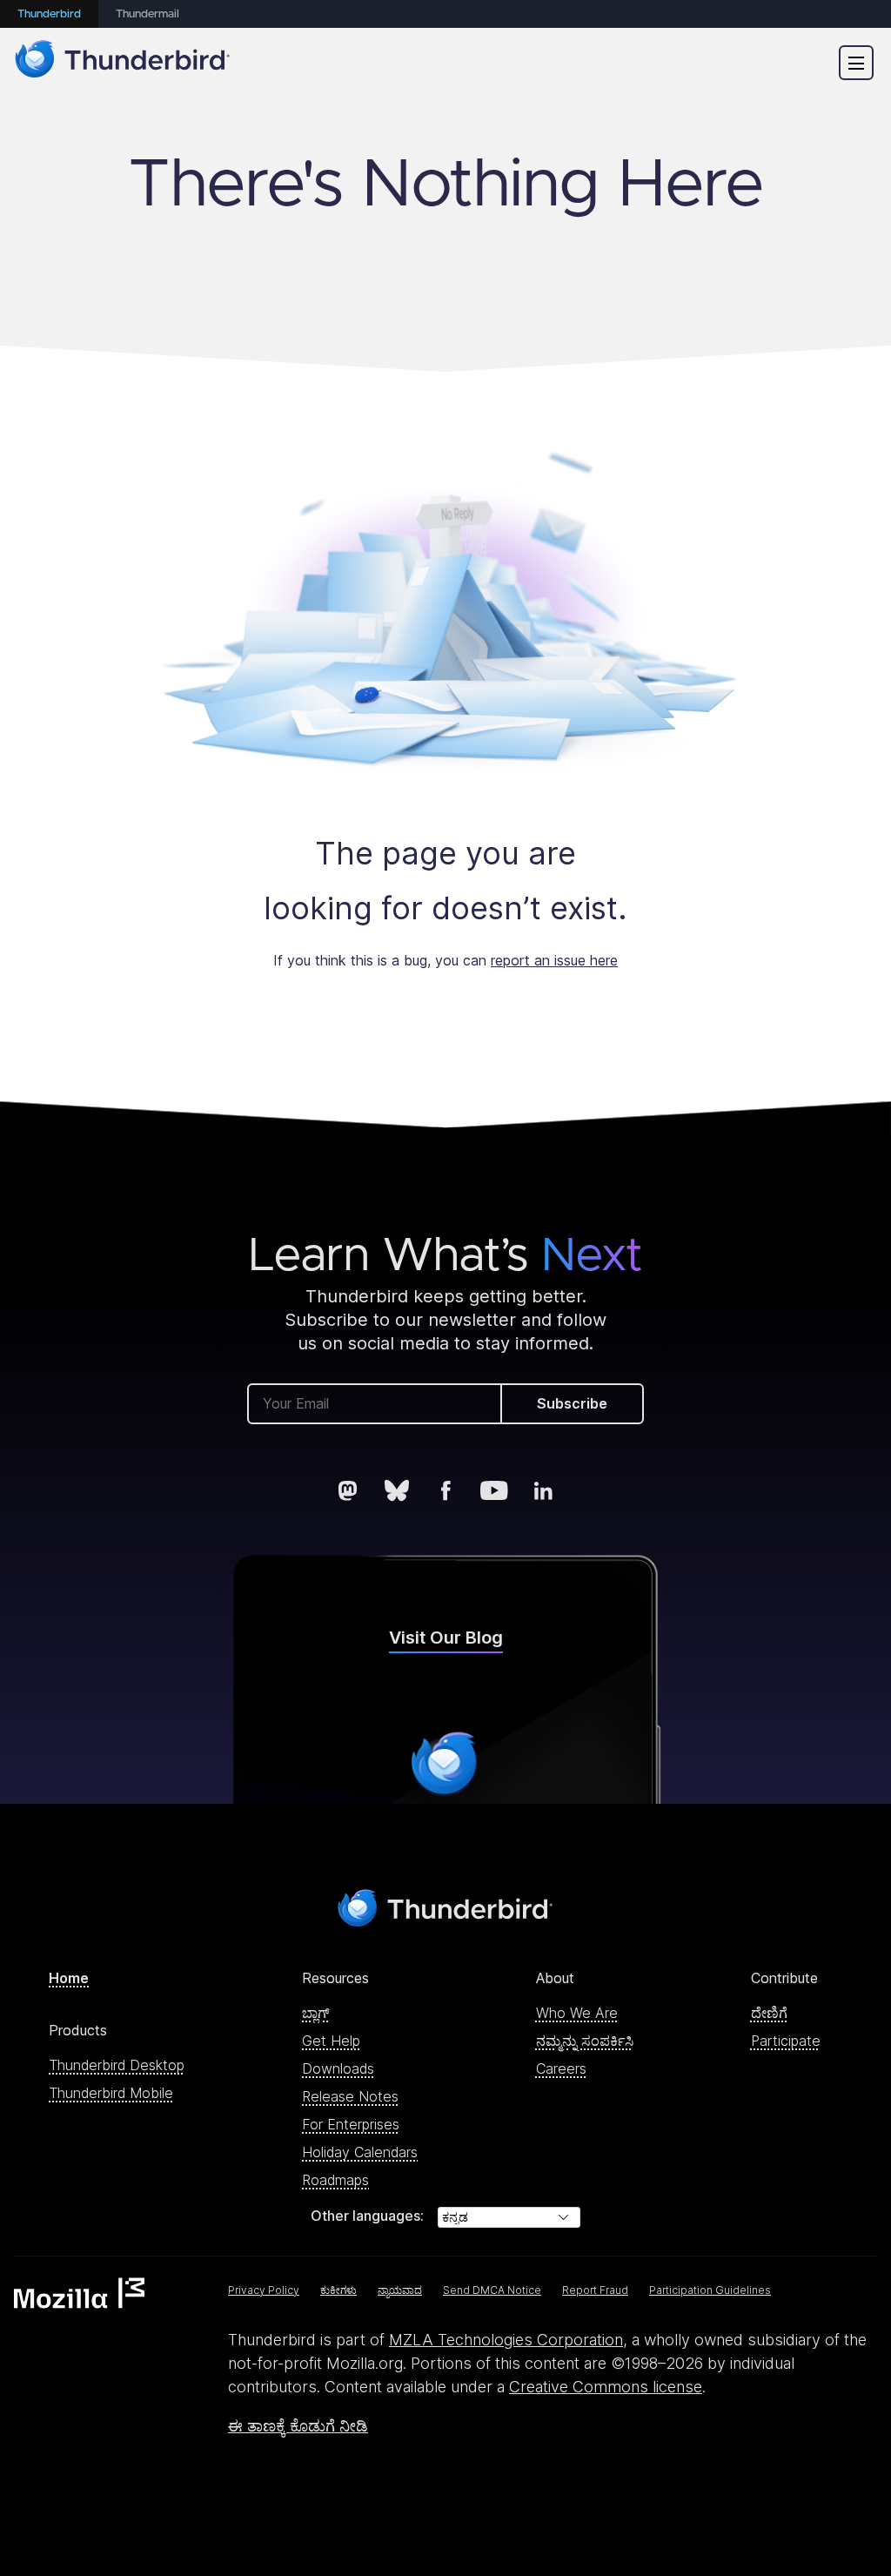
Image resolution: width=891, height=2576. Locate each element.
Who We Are (577, 2013)
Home (69, 1978)
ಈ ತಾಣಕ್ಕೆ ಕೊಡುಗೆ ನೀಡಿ (298, 2426)
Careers (561, 2068)
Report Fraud (595, 2290)
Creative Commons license (606, 2387)
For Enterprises (351, 2124)
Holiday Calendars (360, 2152)
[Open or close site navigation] (856, 63)
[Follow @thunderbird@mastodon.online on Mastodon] (348, 1490)
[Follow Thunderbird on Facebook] (445, 1490)
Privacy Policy (264, 2290)
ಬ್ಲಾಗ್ (316, 2013)
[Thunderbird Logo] (123, 62)
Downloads (338, 2068)
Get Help (331, 2041)
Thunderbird (49, 14)
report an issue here (554, 960)
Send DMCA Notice (492, 2290)
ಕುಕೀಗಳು (338, 2290)
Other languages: (367, 2216)
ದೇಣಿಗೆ (769, 2013)
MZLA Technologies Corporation (506, 2340)
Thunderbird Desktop (117, 2065)
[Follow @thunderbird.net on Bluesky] (397, 1490)
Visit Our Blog (446, 1638)
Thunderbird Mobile (111, 2093)
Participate (786, 2041)
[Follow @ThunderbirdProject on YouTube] (494, 1490)
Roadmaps (335, 2180)
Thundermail (147, 14)
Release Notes (350, 2096)
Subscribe (572, 1403)
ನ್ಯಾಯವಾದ (400, 2290)
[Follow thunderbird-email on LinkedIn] (543, 1490)
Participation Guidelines (710, 2290)
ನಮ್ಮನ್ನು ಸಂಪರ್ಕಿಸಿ (585, 2041)
